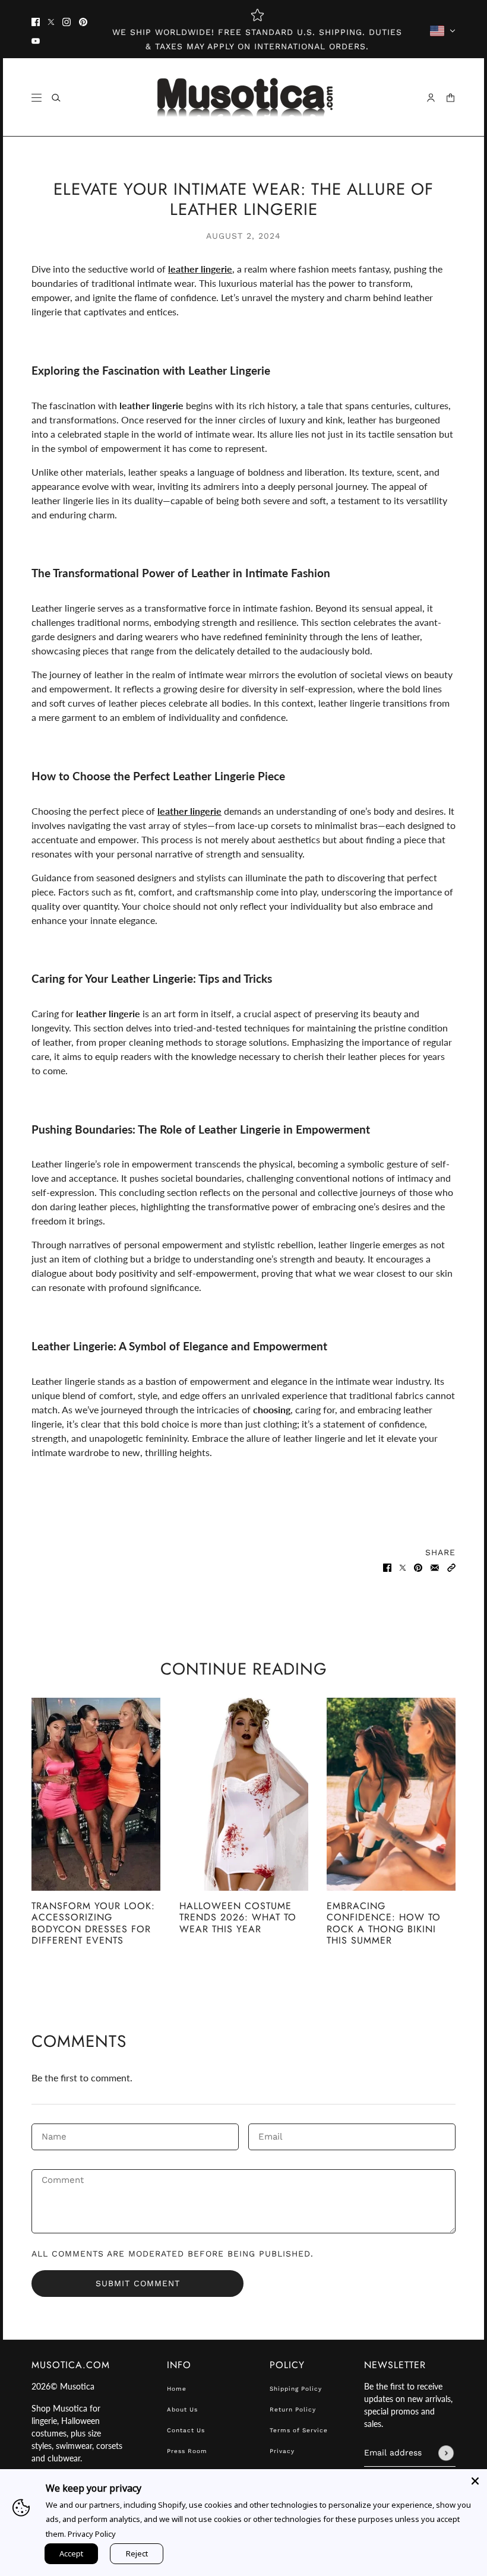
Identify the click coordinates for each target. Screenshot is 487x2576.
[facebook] (36, 21)
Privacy (282, 2451)
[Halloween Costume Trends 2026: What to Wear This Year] (244, 1794)
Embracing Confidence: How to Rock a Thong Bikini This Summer (384, 1923)
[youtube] (36, 40)
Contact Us (186, 2430)
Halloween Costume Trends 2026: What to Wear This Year (238, 1917)
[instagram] (67, 21)
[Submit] (446, 2453)
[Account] (431, 98)
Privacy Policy (92, 2534)
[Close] (475, 2481)
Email (272, 2136)
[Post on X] (403, 1567)
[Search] (56, 98)
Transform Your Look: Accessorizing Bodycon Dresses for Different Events (93, 1923)
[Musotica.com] (244, 97)
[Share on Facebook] (387, 1567)
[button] (451, 1567)
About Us (182, 2409)
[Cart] (450, 98)
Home (177, 2389)
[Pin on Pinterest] (418, 1567)
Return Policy (293, 2409)
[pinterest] (83, 21)
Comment (64, 2182)
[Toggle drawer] (37, 98)
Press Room (187, 2451)
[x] (51, 21)
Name (54, 2136)
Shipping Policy (296, 2389)
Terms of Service (299, 2430)
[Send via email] (435, 1567)
